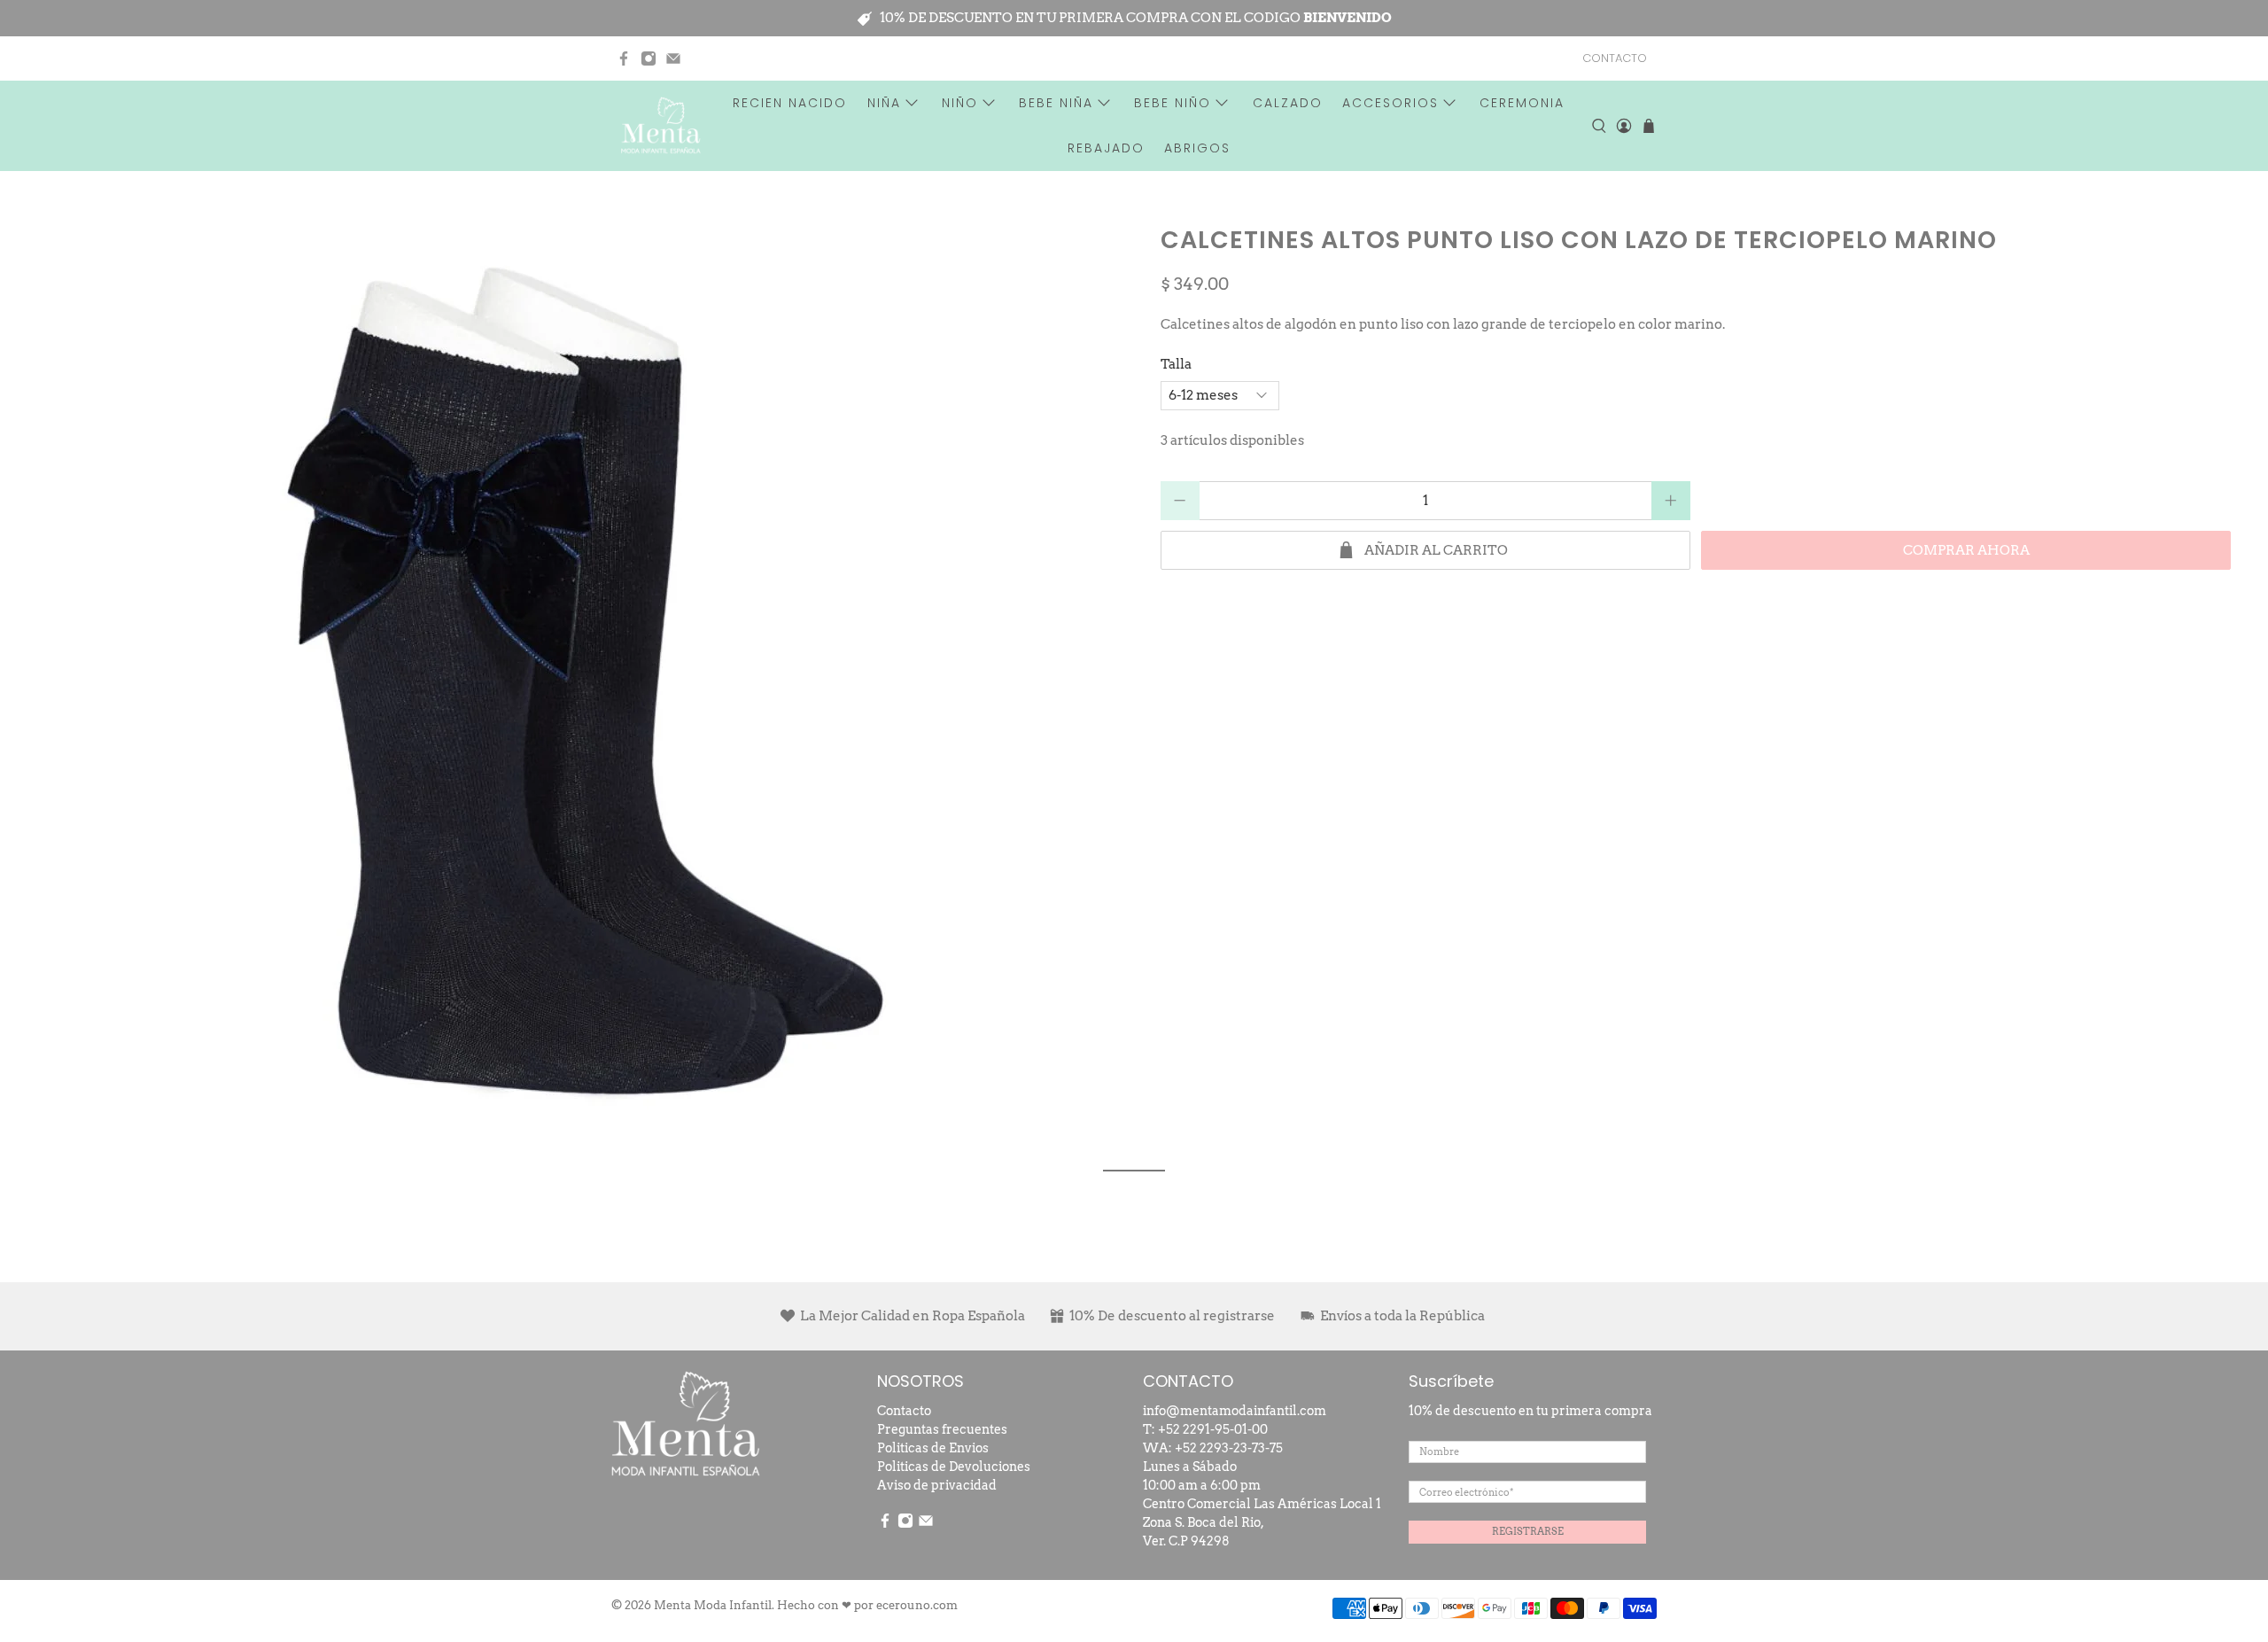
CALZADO (1288, 103)
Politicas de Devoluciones (954, 1467)
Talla (1176, 364)
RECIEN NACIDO (790, 103)
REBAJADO (1106, 148)
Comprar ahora (1966, 550)
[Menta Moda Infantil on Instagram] (649, 58)
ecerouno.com (917, 1605)
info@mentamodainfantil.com (1235, 1411)
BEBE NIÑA (1056, 103)
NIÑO (960, 103)
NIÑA (884, 103)
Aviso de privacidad (937, 1485)
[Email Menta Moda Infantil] (673, 58)
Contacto (904, 1411)
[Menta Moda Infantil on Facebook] (624, 58)
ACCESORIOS (1390, 103)
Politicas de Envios (933, 1448)
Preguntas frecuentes (942, 1429)
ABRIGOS (1197, 148)
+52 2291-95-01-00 (1213, 1429)
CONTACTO (1615, 58)
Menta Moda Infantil (713, 1605)
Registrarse (1528, 1531)
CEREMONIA (1522, 103)
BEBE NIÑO (1173, 103)
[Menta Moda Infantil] (661, 125)
